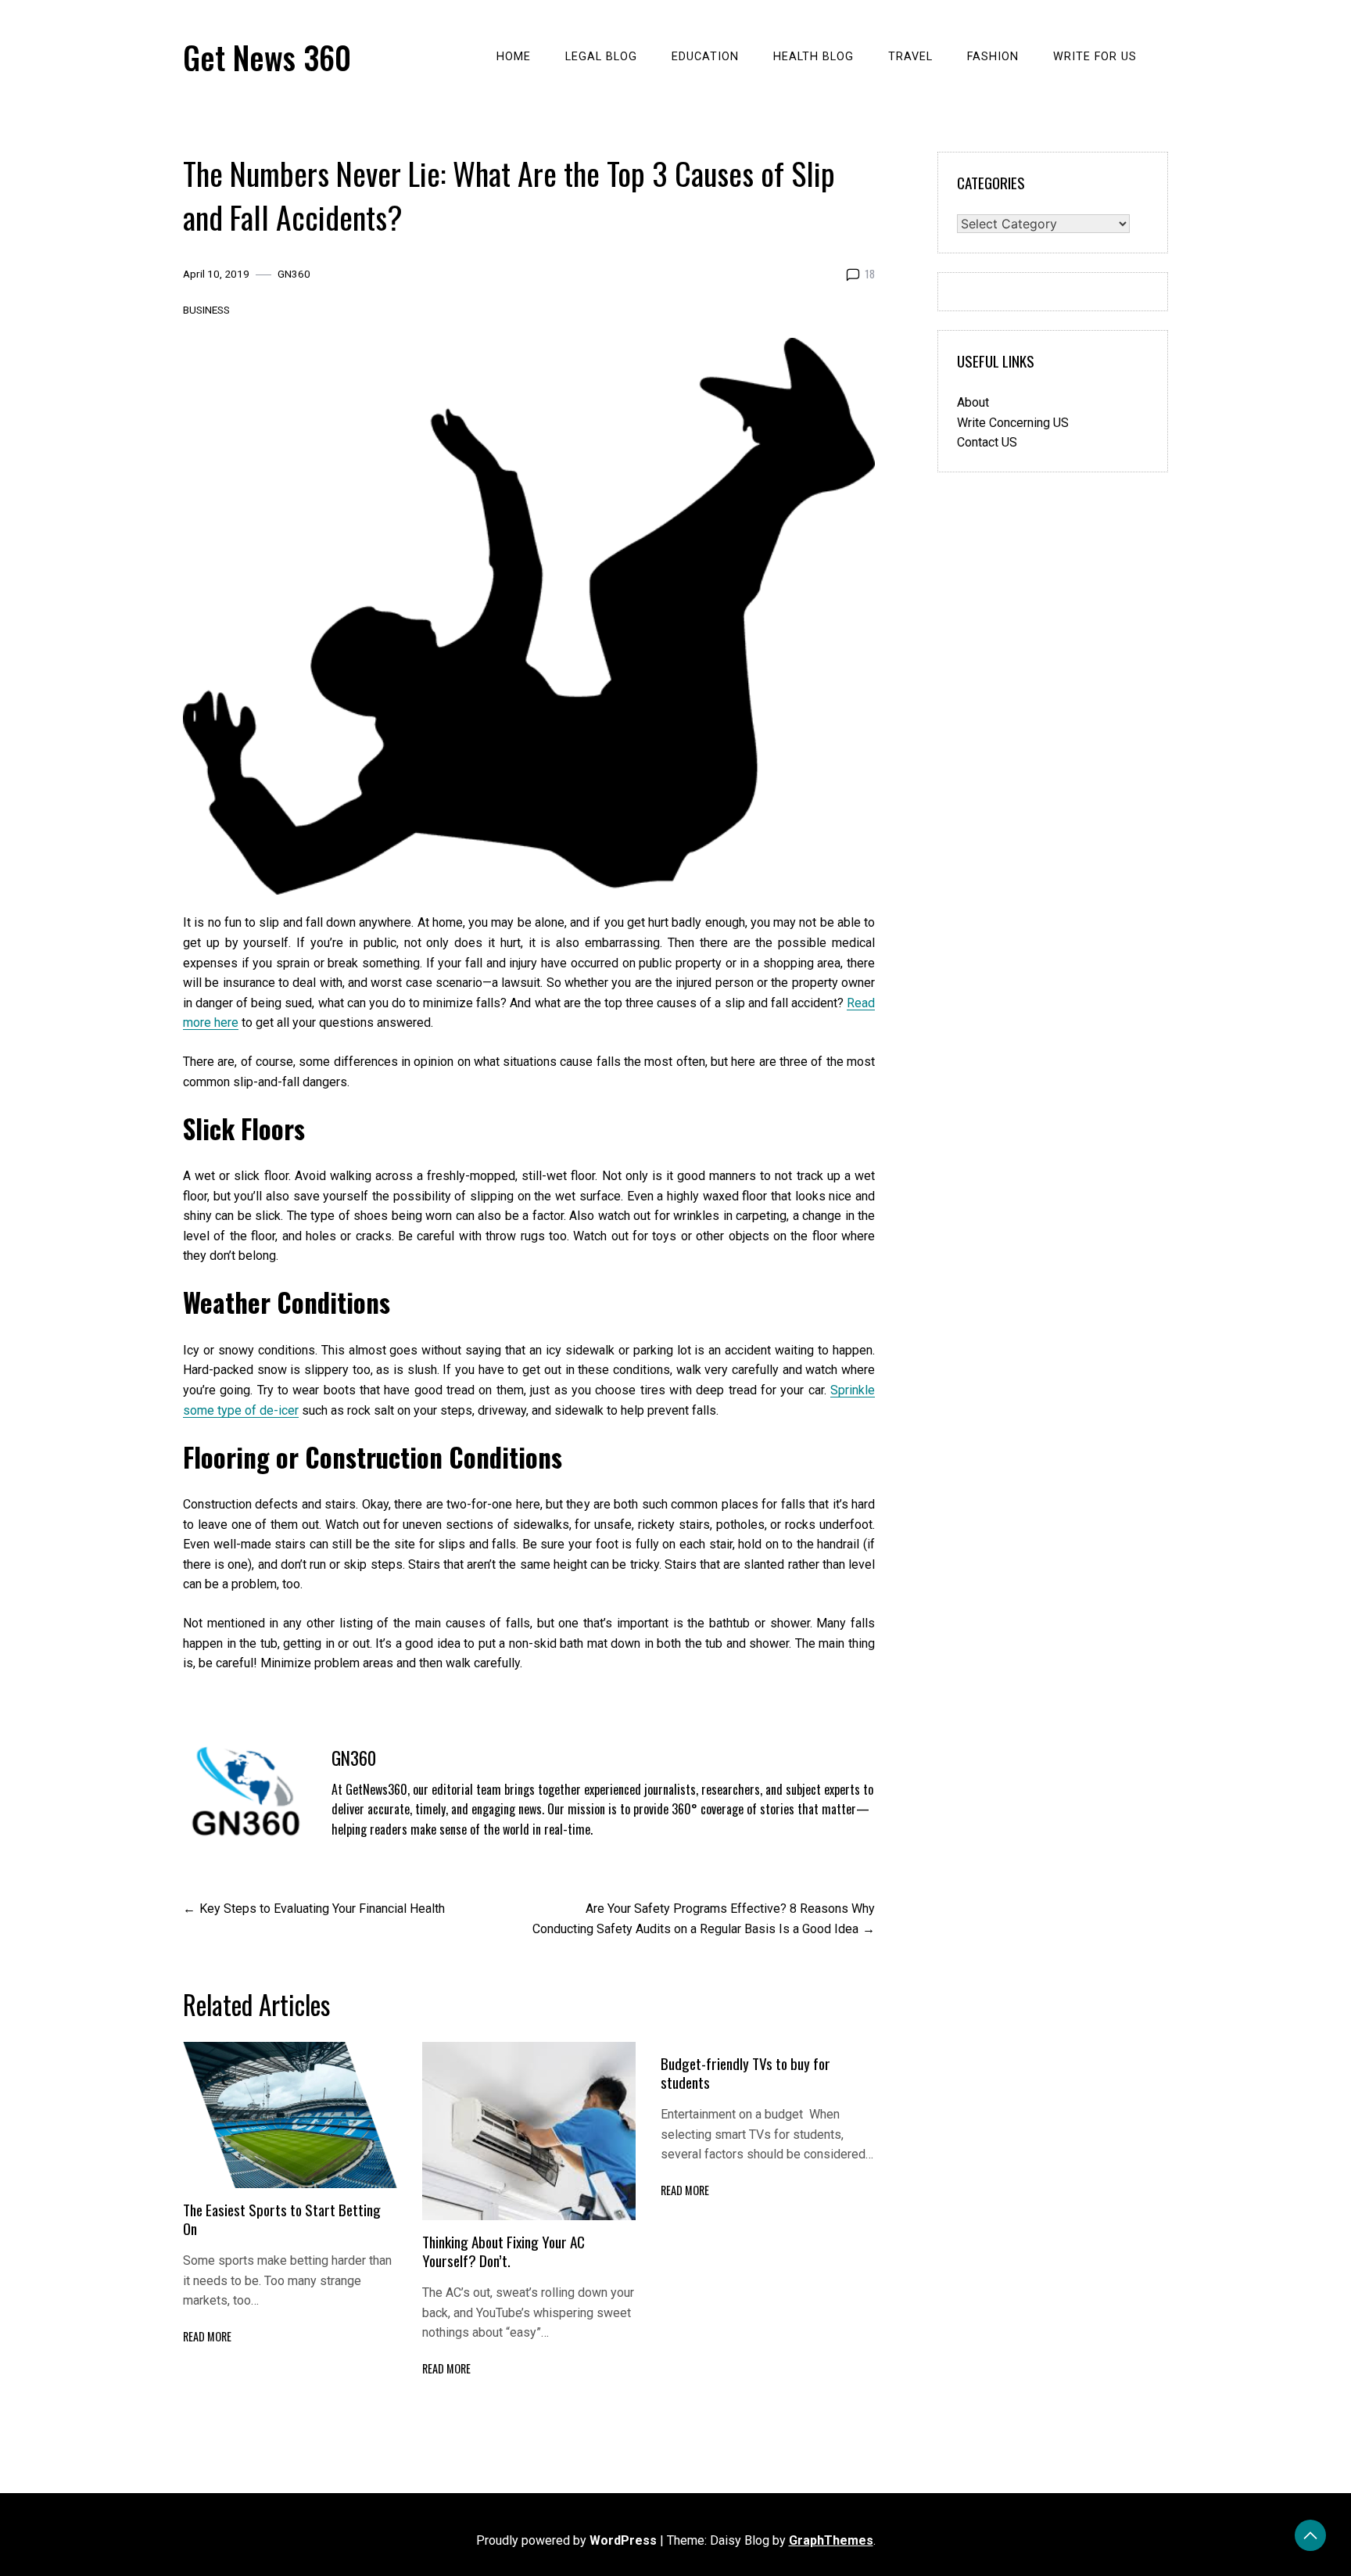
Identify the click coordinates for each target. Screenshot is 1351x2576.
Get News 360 (267, 57)
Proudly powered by (566, 2540)
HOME (514, 57)
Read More (207, 2336)
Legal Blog (601, 57)
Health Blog (813, 57)
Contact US (987, 442)
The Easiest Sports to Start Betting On (282, 2219)
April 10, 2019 (216, 274)
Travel (910, 57)
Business (206, 310)
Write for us (1095, 57)
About (973, 402)
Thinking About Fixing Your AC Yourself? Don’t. (503, 2251)
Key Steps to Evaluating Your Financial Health (322, 1909)
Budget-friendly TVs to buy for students (745, 2073)
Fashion (993, 57)
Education (705, 57)
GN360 (294, 274)
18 (870, 274)
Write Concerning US (1013, 423)
